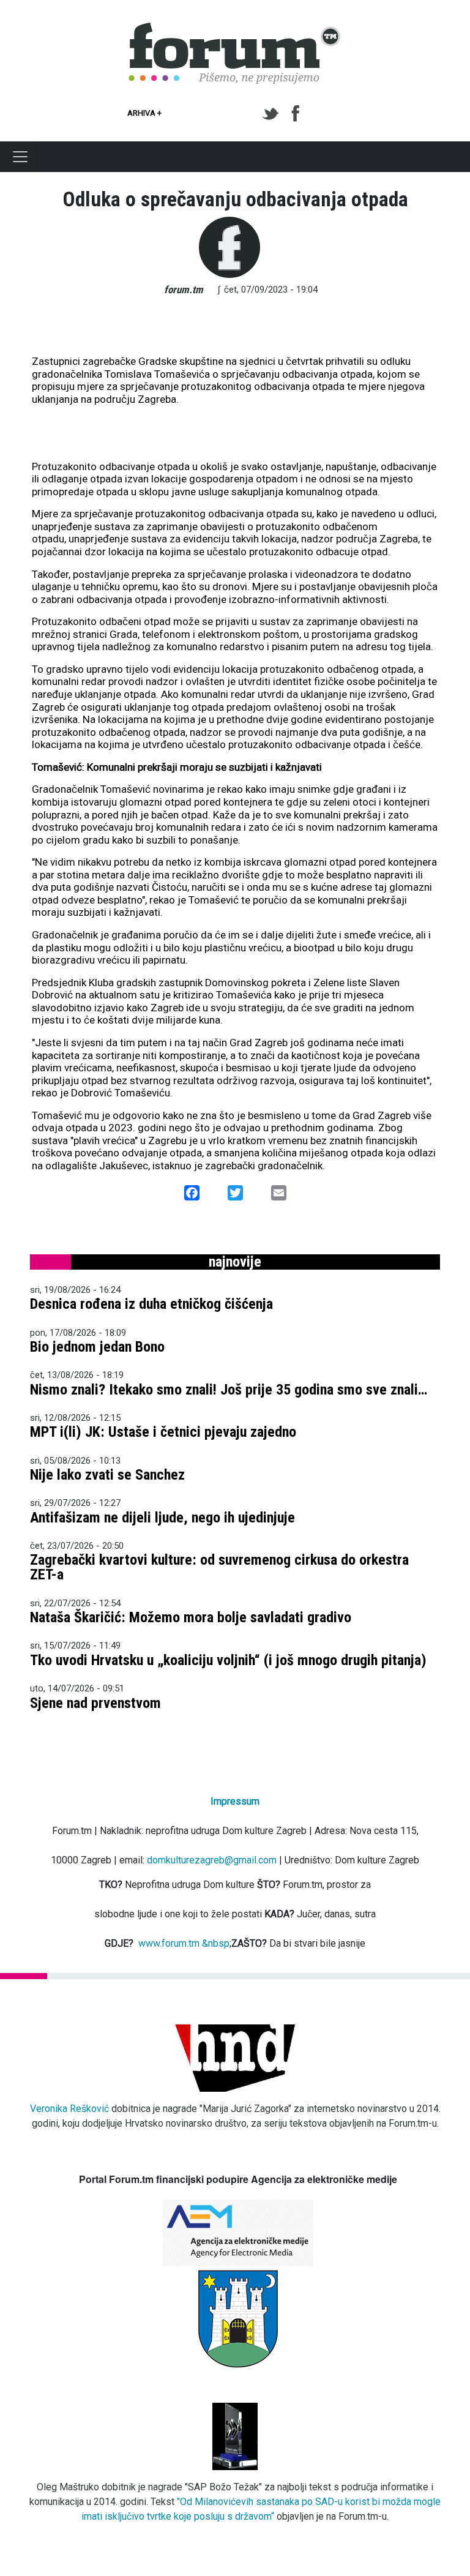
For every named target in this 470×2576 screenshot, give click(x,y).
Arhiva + (144, 113)
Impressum (235, 1801)
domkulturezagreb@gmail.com (212, 1860)
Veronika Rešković (69, 2109)
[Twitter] (273, 114)
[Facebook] (297, 114)
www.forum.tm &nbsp (184, 1943)
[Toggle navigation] (20, 157)
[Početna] (235, 29)
